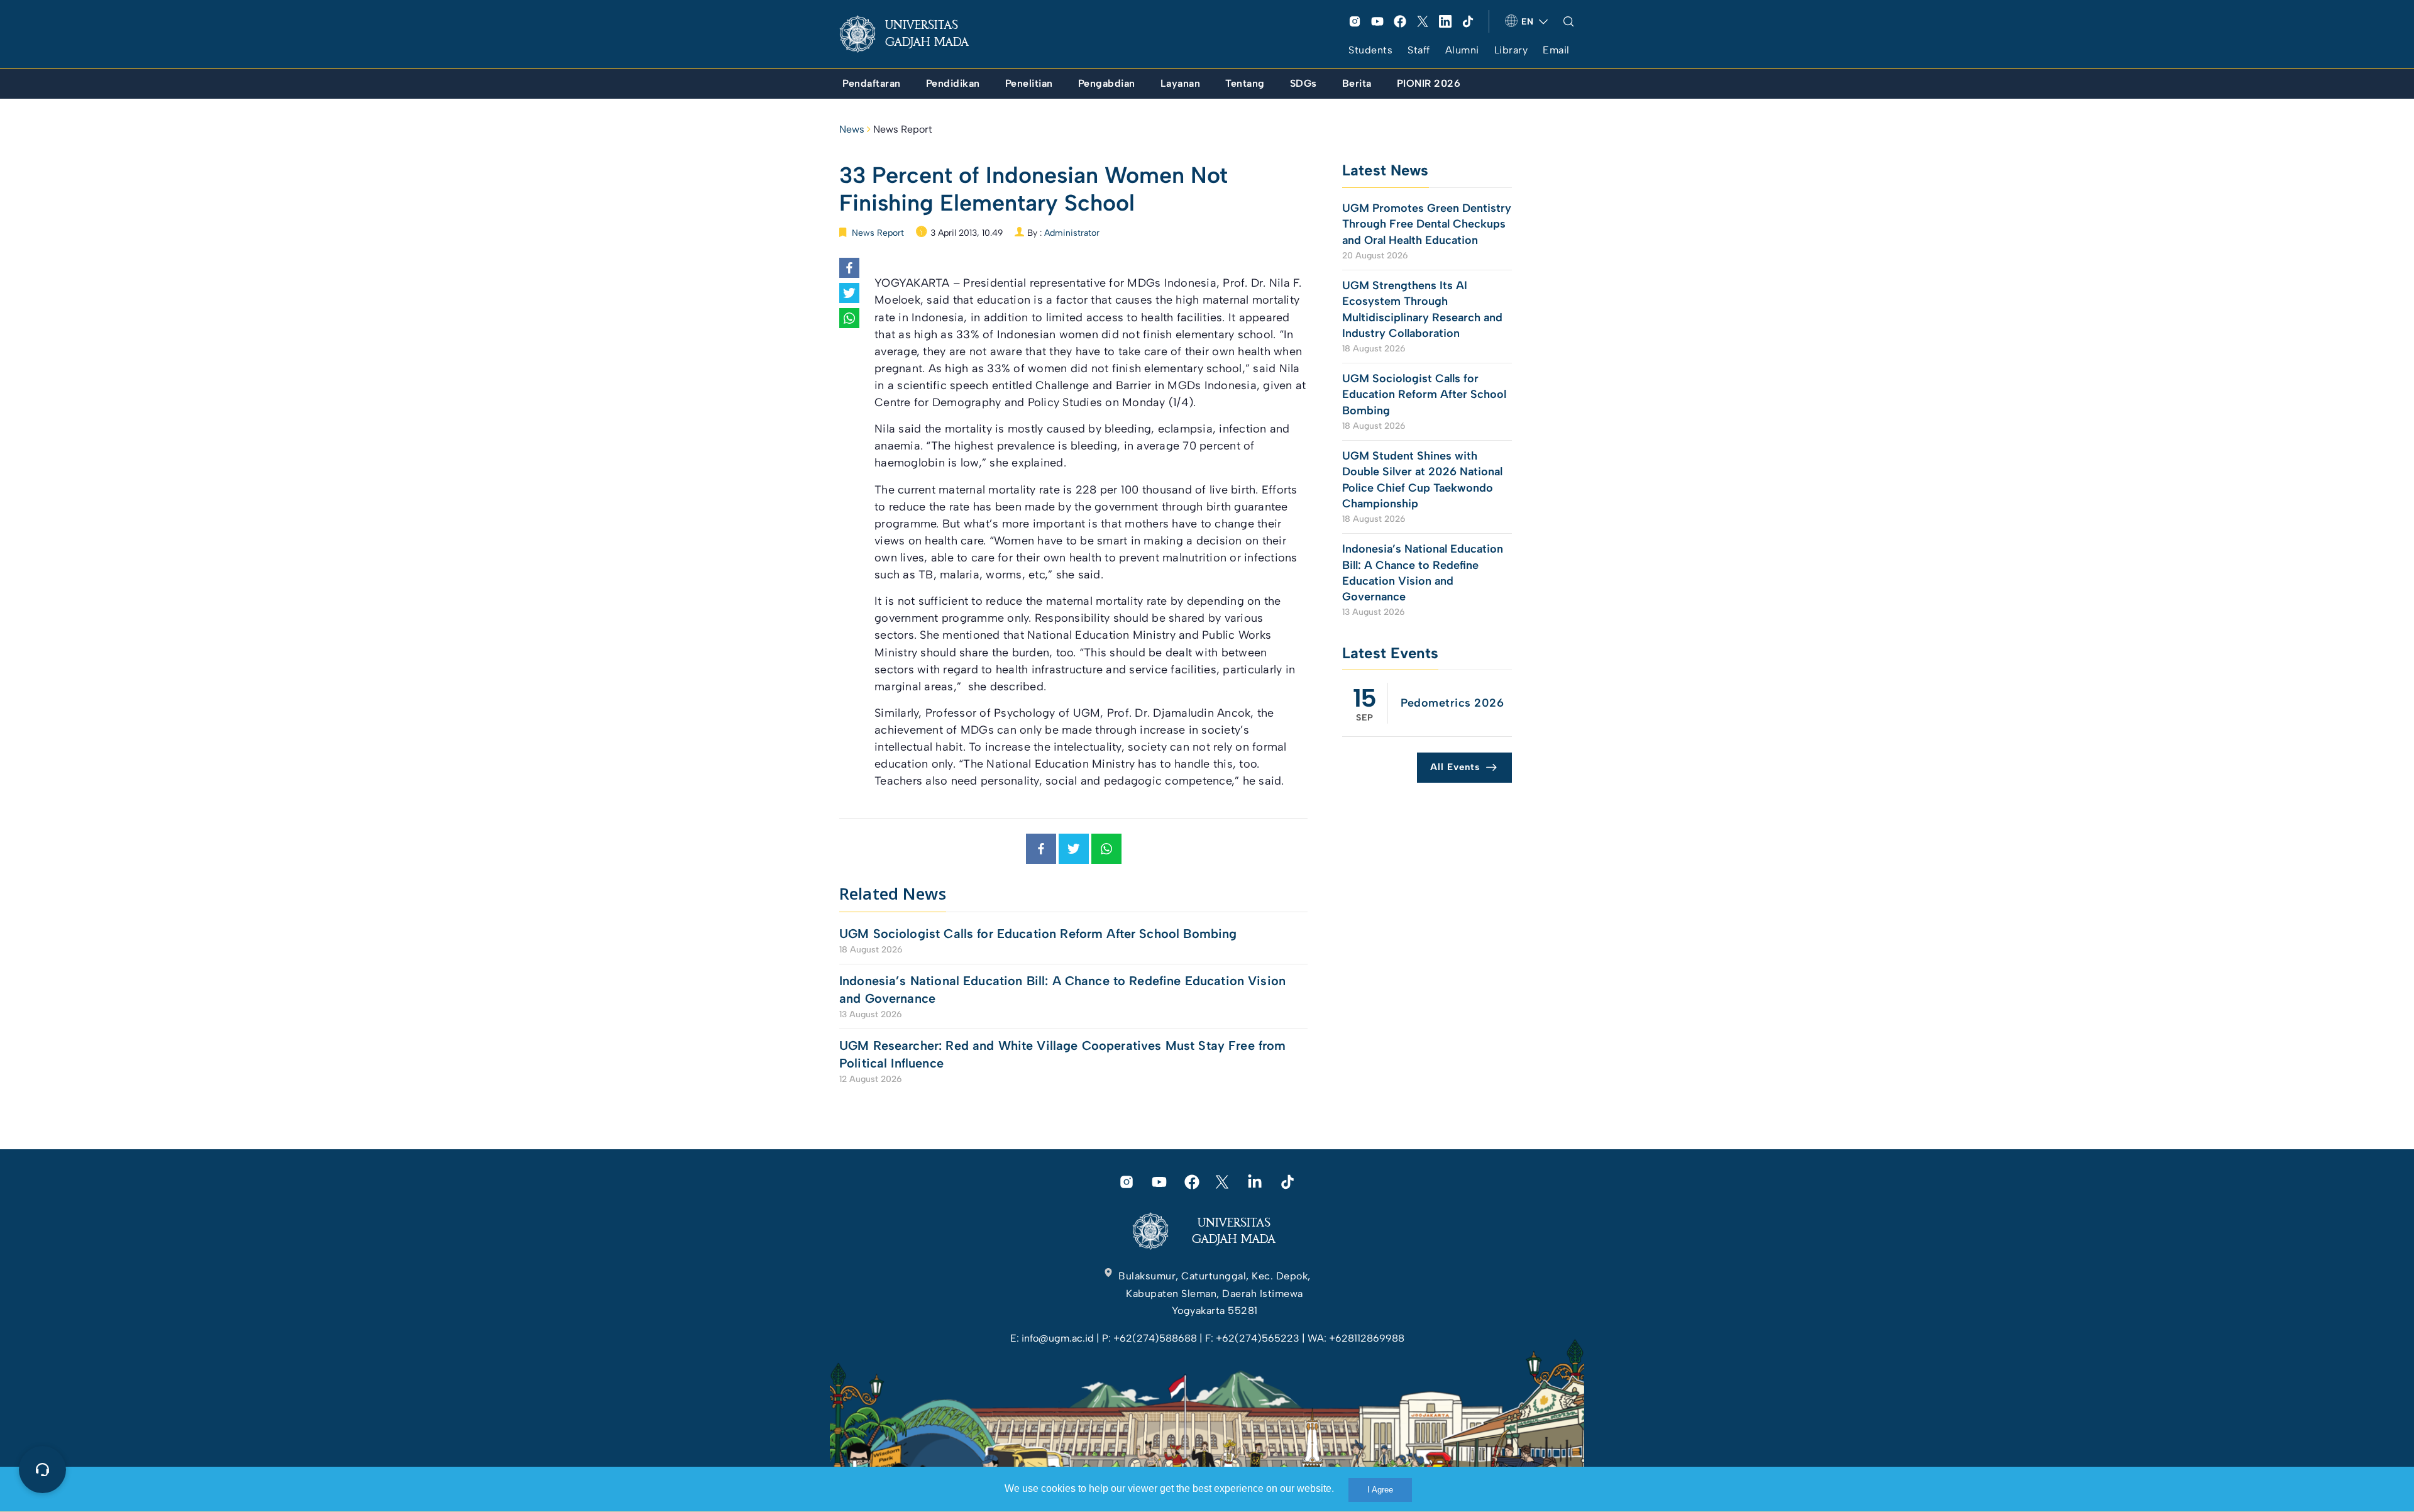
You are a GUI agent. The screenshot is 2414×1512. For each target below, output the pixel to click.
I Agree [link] (1380, 1490)
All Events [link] (1455, 767)
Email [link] (1556, 50)
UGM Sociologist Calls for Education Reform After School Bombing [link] (1038, 934)
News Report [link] (903, 129)
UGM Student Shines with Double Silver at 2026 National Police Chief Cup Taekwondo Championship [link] (1422, 480)
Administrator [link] (1072, 233)
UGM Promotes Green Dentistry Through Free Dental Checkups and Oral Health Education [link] (1427, 224)
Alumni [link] (1462, 50)
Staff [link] (1419, 50)
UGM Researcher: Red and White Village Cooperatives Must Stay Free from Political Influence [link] (1063, 1054)
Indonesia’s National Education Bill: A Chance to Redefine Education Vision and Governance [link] (1062, 990)
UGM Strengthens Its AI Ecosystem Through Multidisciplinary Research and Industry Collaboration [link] (1422, 309)
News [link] (852, 129)
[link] (914, 34)
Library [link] (1511, 50)
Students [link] (1370, 50)
